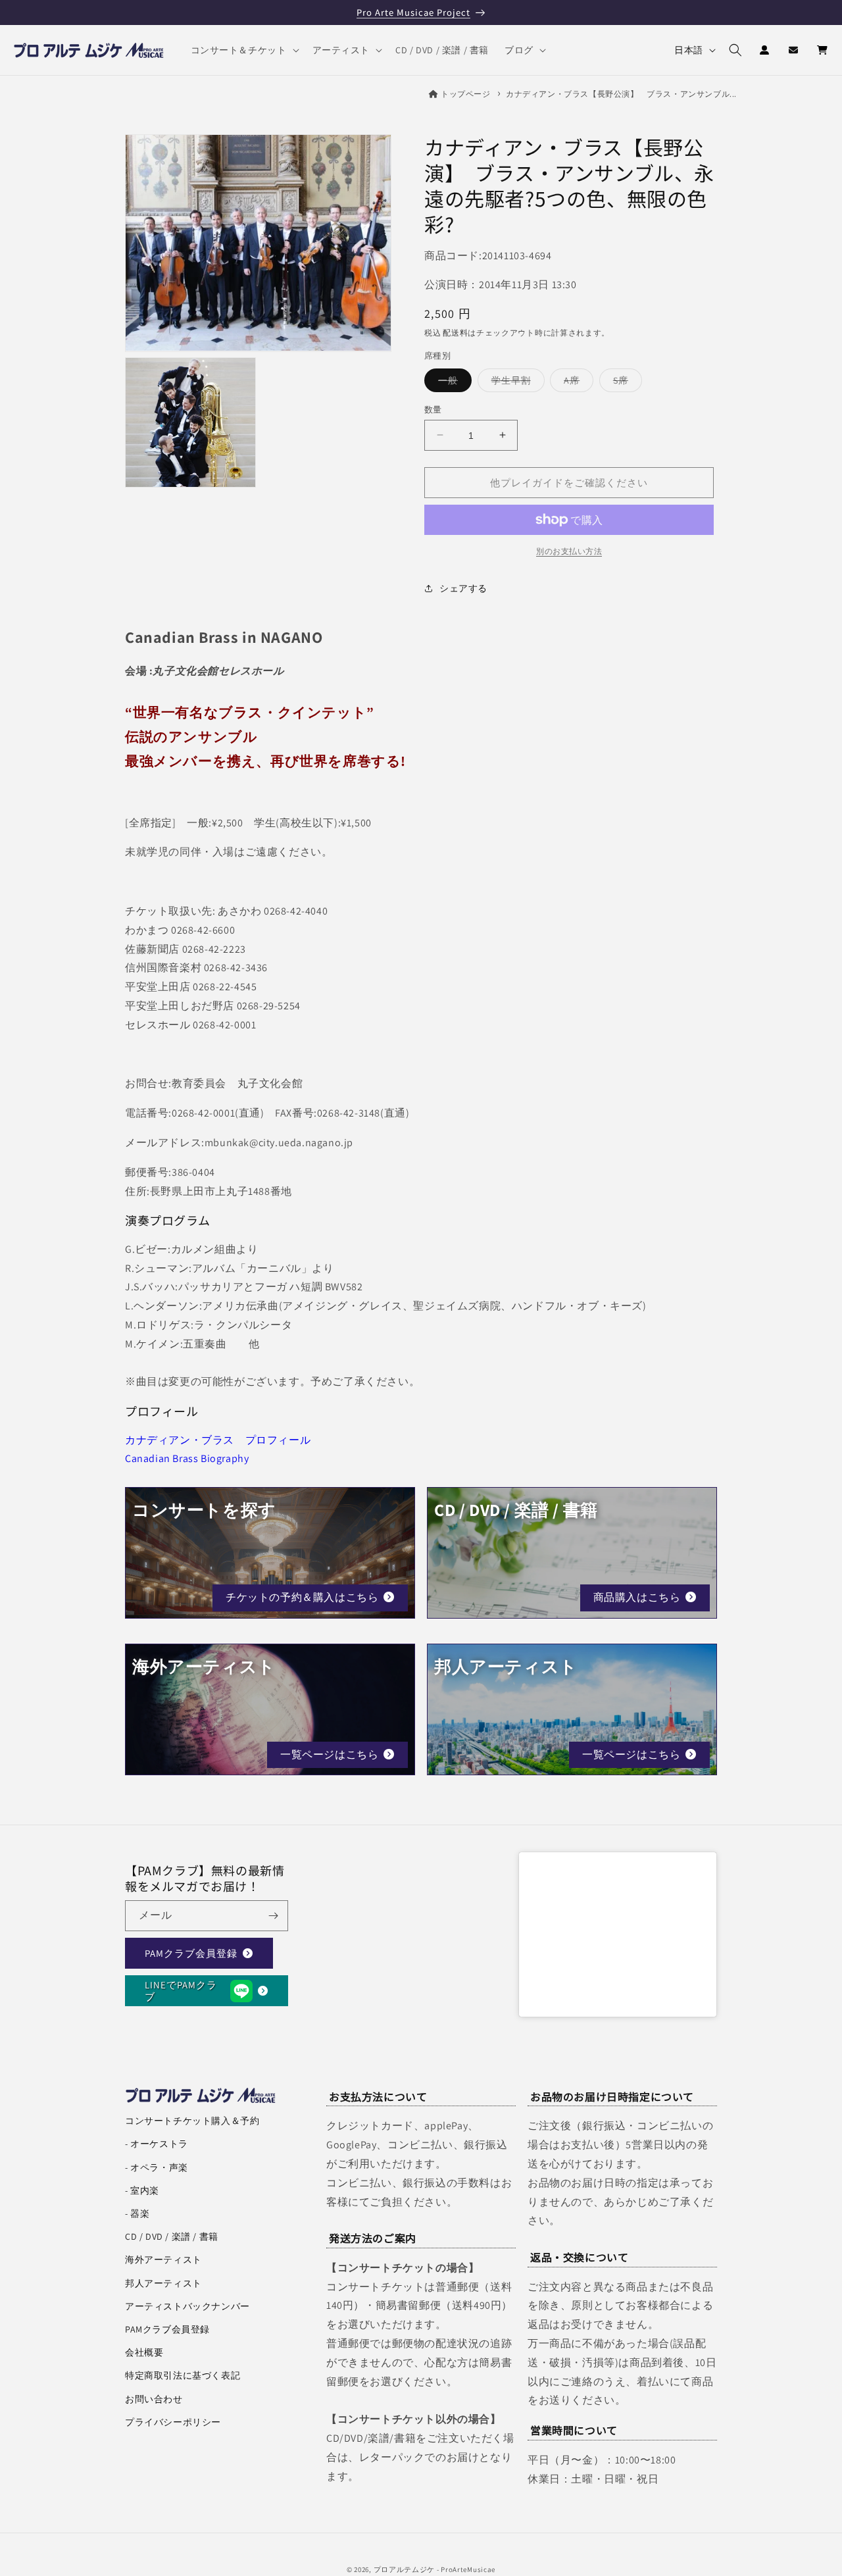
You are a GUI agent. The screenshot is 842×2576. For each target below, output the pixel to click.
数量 (433, 409)
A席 (576, 382)
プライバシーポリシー (173, 2422)
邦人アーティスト (163, 2283)
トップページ (466, 94)
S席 (625, 382)
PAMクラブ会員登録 (191, 1953)
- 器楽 (137, 2213)
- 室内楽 (142, 2190)
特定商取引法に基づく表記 (183, 2375)
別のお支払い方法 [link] (569, 551)
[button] (244, 50)
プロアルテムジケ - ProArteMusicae (435, 2569)
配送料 (455, 332)
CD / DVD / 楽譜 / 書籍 (172, 2236)
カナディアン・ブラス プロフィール (218, 1440)
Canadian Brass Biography (187, 1458)
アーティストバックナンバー (187, 2306)
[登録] (273, 1916)
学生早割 (516, 382)
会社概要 (144, 2352)
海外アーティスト (163, 2260)
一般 (453, 382)
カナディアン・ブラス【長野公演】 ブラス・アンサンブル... (621, 94)
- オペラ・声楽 (157, 2167)
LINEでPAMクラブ (181, 1990)
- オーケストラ (157, 2144)
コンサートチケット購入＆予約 (192, 2121)
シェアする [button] (463, 588)
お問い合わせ (154, 2399)
